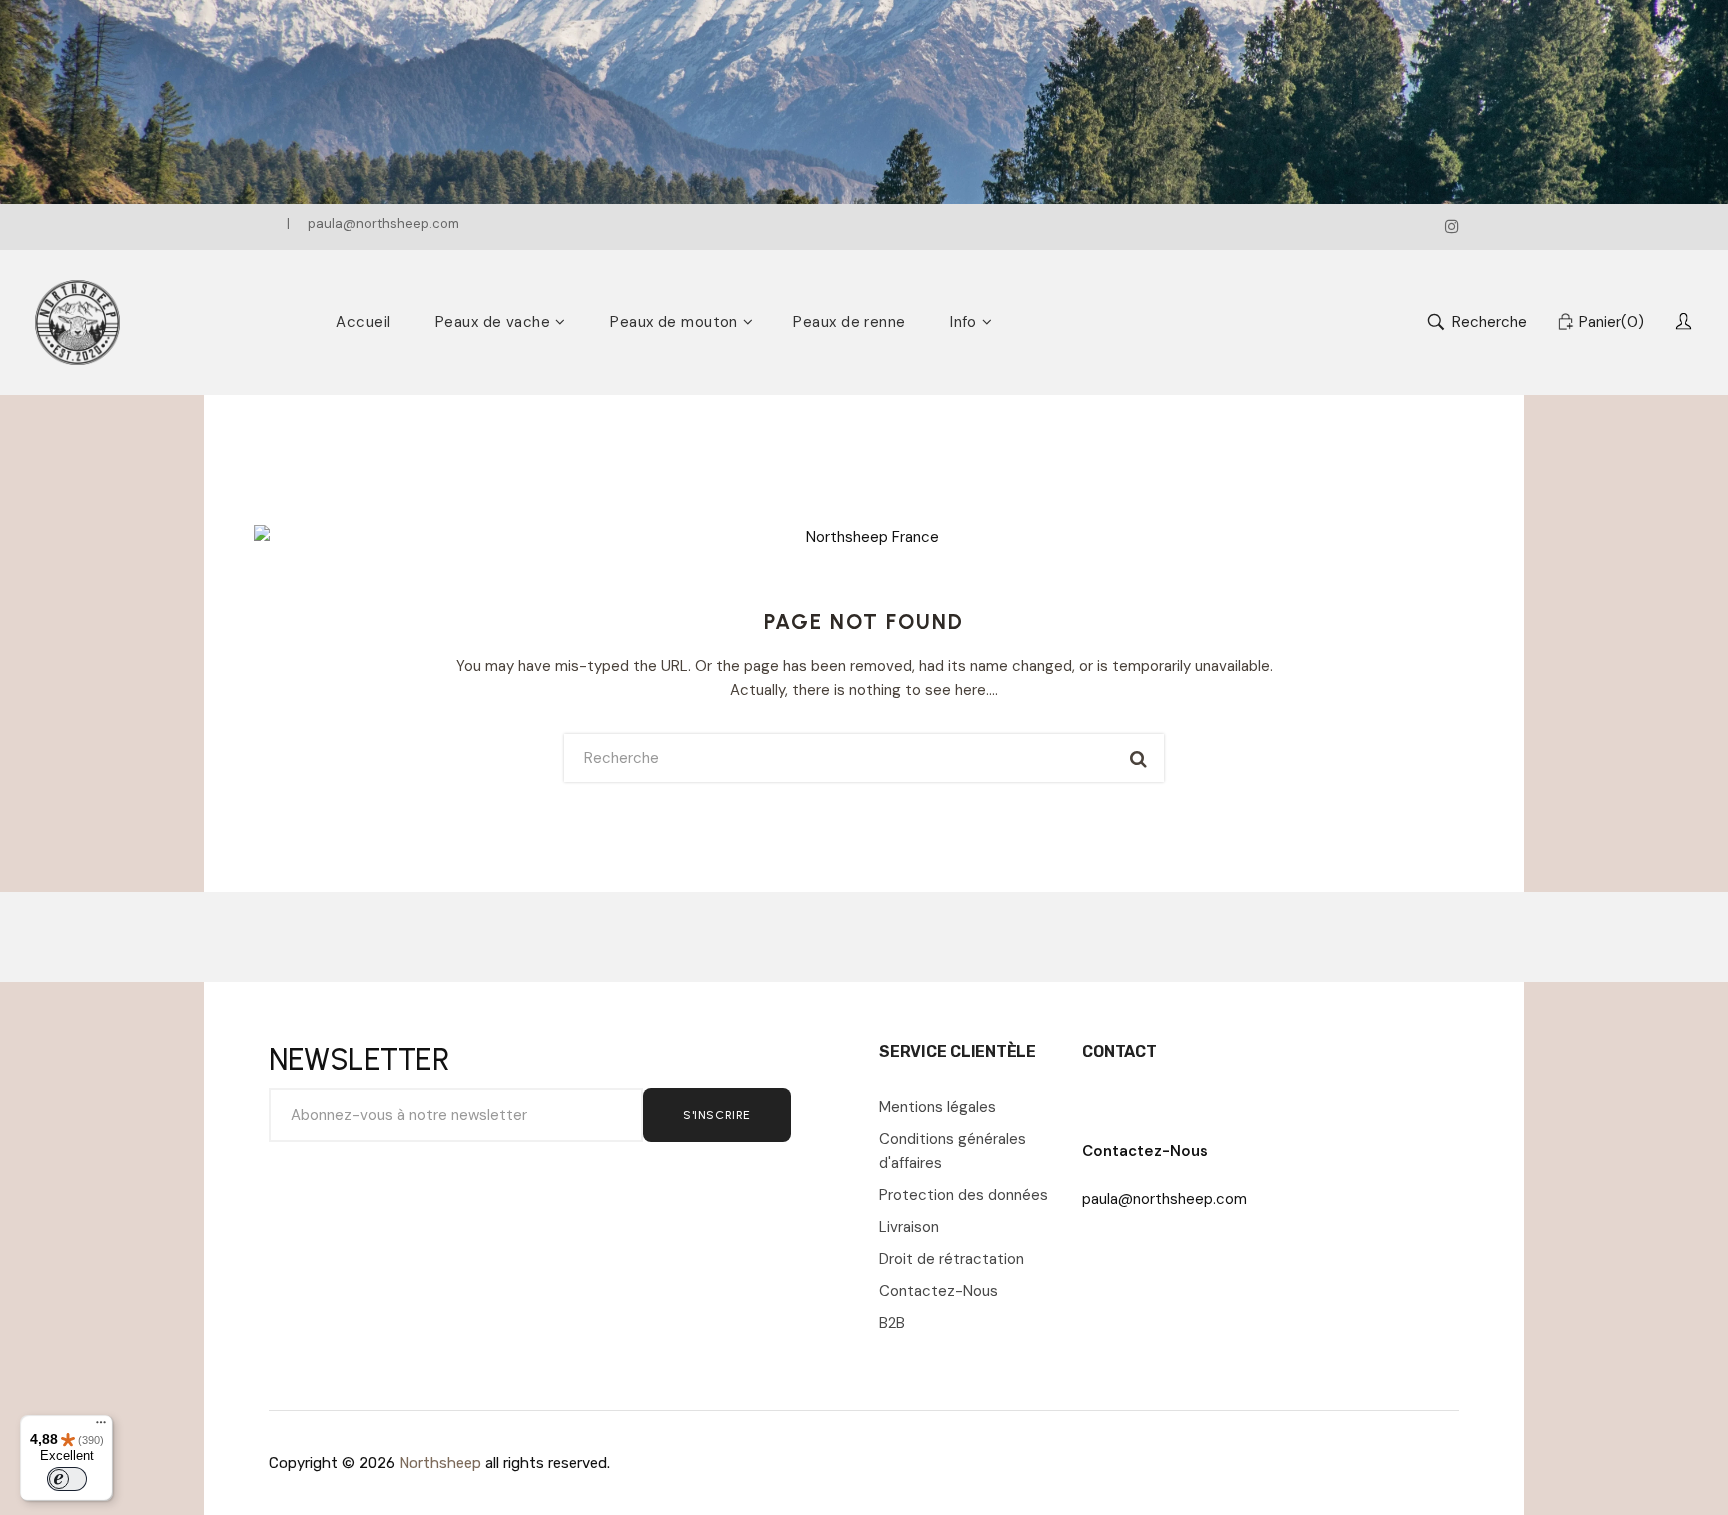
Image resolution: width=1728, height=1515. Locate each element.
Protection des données (963, 1195)
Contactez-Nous (938, 1291)
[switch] (67, 1479)
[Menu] (101, 1427)
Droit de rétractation (951, 1259)
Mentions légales (937, 1107)
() (1611, 322)
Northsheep (440, 1463)
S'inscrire (717, 1115)
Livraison (909, 1227)
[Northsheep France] (77, 322)
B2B (892, 1323)
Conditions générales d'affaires (952, 1151)
